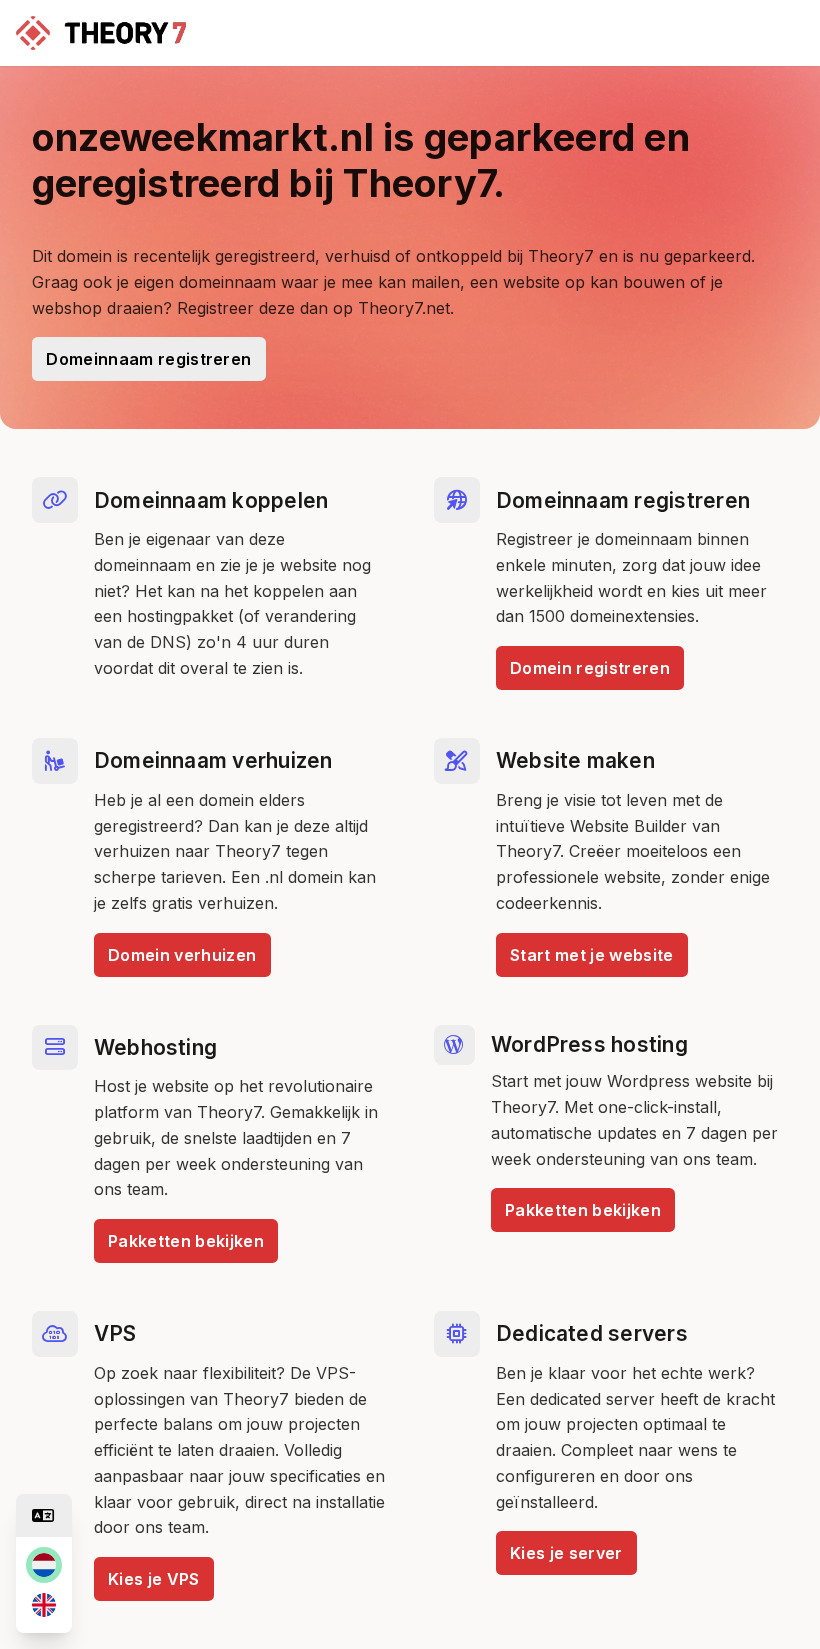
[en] (44, 1605)
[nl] (44, 1565)
